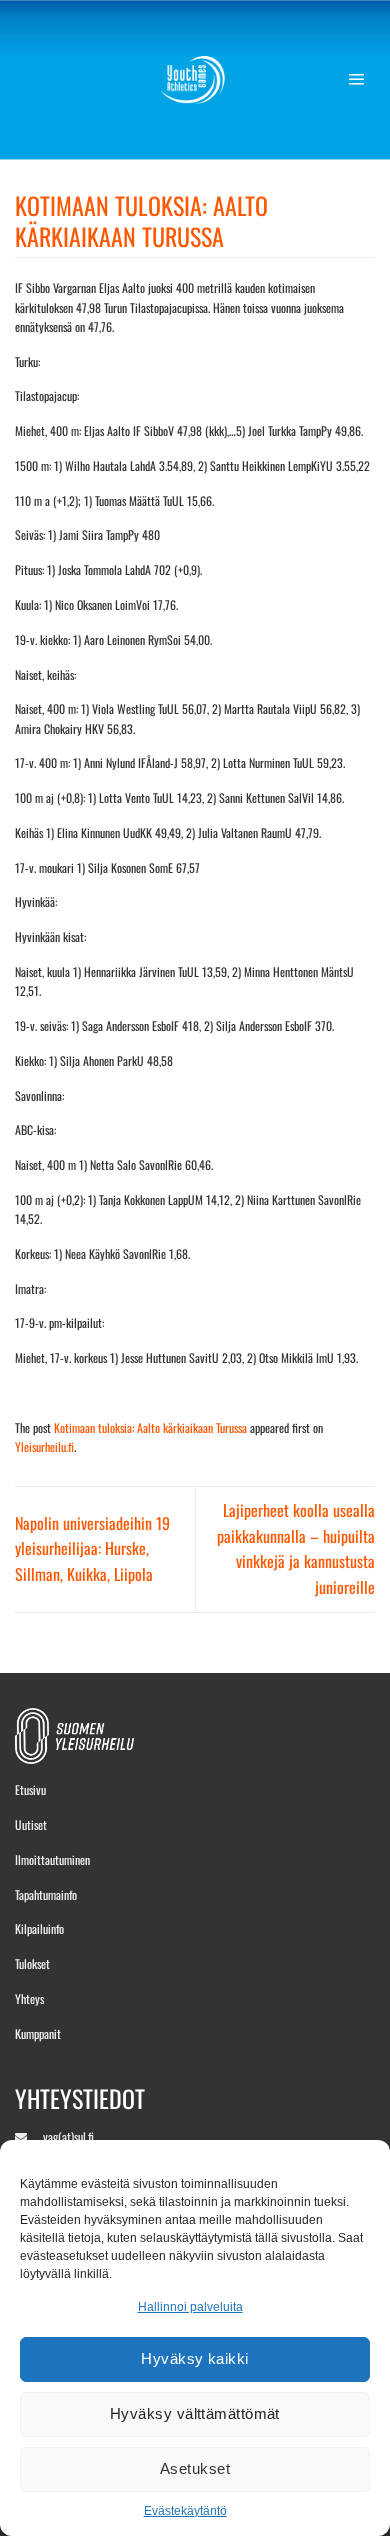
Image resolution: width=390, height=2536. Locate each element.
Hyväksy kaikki (194, 2358)
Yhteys (29, 1998)
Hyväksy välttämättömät (195, 2413)
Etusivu (30, 1789)
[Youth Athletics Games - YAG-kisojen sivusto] (195, 80)
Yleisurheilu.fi (44, 1446)
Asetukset (195, 2468)
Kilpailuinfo (39, 1928)
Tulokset (32, 1963)
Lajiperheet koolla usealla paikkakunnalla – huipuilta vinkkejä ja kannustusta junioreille (296, 1548)
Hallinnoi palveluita (190, 2307)
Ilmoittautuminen (52, 1859)
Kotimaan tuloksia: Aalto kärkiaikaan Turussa (150, 1427)
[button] (361, 80)
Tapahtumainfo (46, 1894)
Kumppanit (38, 2033)
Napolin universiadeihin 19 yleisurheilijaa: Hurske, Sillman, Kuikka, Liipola (92, 1548)
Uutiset (31, 1824)
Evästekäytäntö (185, 2511)
